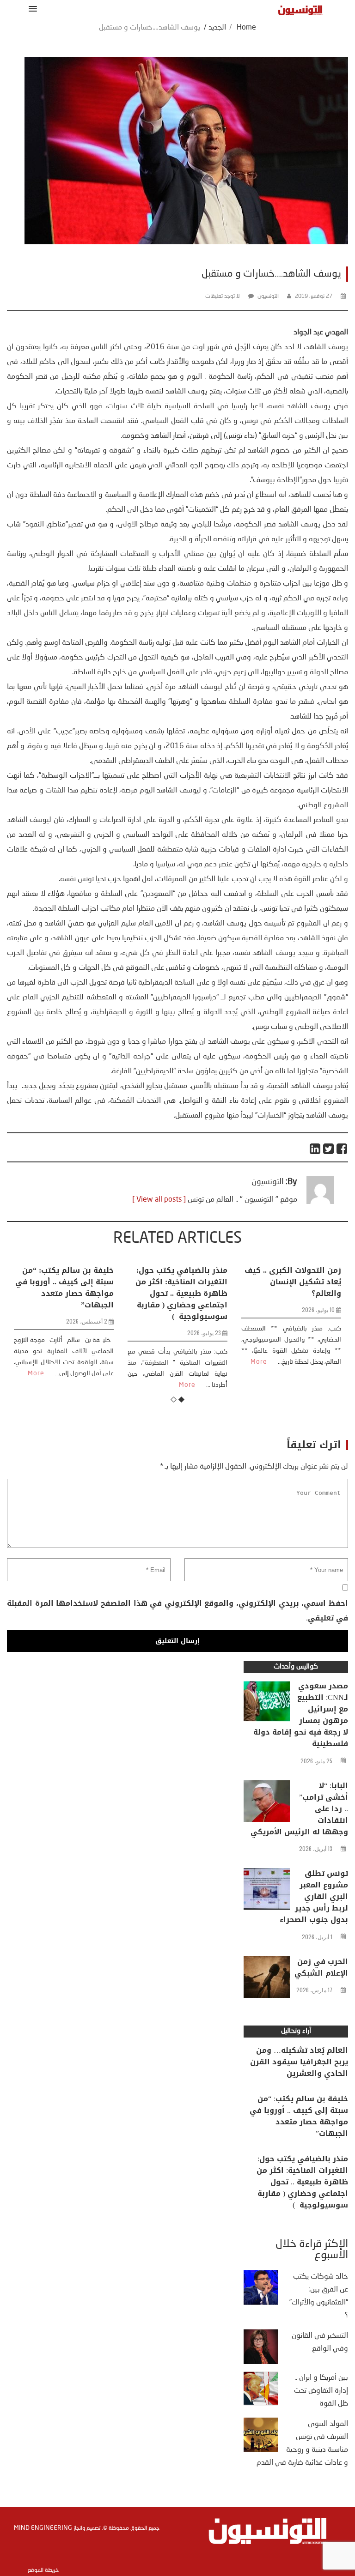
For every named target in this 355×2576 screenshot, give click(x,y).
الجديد (217, 28)
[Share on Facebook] (342, 1149)
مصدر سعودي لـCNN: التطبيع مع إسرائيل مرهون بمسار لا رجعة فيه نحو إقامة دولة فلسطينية (301, 1715)
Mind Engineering (43, 2528)
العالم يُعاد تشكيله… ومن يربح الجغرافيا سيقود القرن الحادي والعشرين (299, 2062)
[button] (31, 9)
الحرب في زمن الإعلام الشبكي (321, 1967)
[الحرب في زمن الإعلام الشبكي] (267, 1979)
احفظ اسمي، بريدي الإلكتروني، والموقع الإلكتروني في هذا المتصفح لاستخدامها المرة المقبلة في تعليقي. (177, 1611)
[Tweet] (329, 1149)
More (36, 1373)
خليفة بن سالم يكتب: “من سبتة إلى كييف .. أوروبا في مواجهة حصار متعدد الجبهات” (64, 1288)
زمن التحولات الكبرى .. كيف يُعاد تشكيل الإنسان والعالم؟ (293, 1282)
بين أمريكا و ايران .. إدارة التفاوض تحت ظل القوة (321, 2391)
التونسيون (268, 296)
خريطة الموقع (43, 2570)
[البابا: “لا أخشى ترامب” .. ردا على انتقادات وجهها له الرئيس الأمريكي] (267, 1803)
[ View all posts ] (159, 1200)
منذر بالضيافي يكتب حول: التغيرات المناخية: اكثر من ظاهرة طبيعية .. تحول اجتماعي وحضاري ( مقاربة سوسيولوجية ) (181, 1293)
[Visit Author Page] (320, 1202)
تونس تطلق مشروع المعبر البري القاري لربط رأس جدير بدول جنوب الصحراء (314, 1896)
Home (246, 28)
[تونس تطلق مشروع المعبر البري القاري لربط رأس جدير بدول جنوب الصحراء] (267, 1891)
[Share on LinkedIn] (315, 1149)
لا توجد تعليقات (223, 296)
